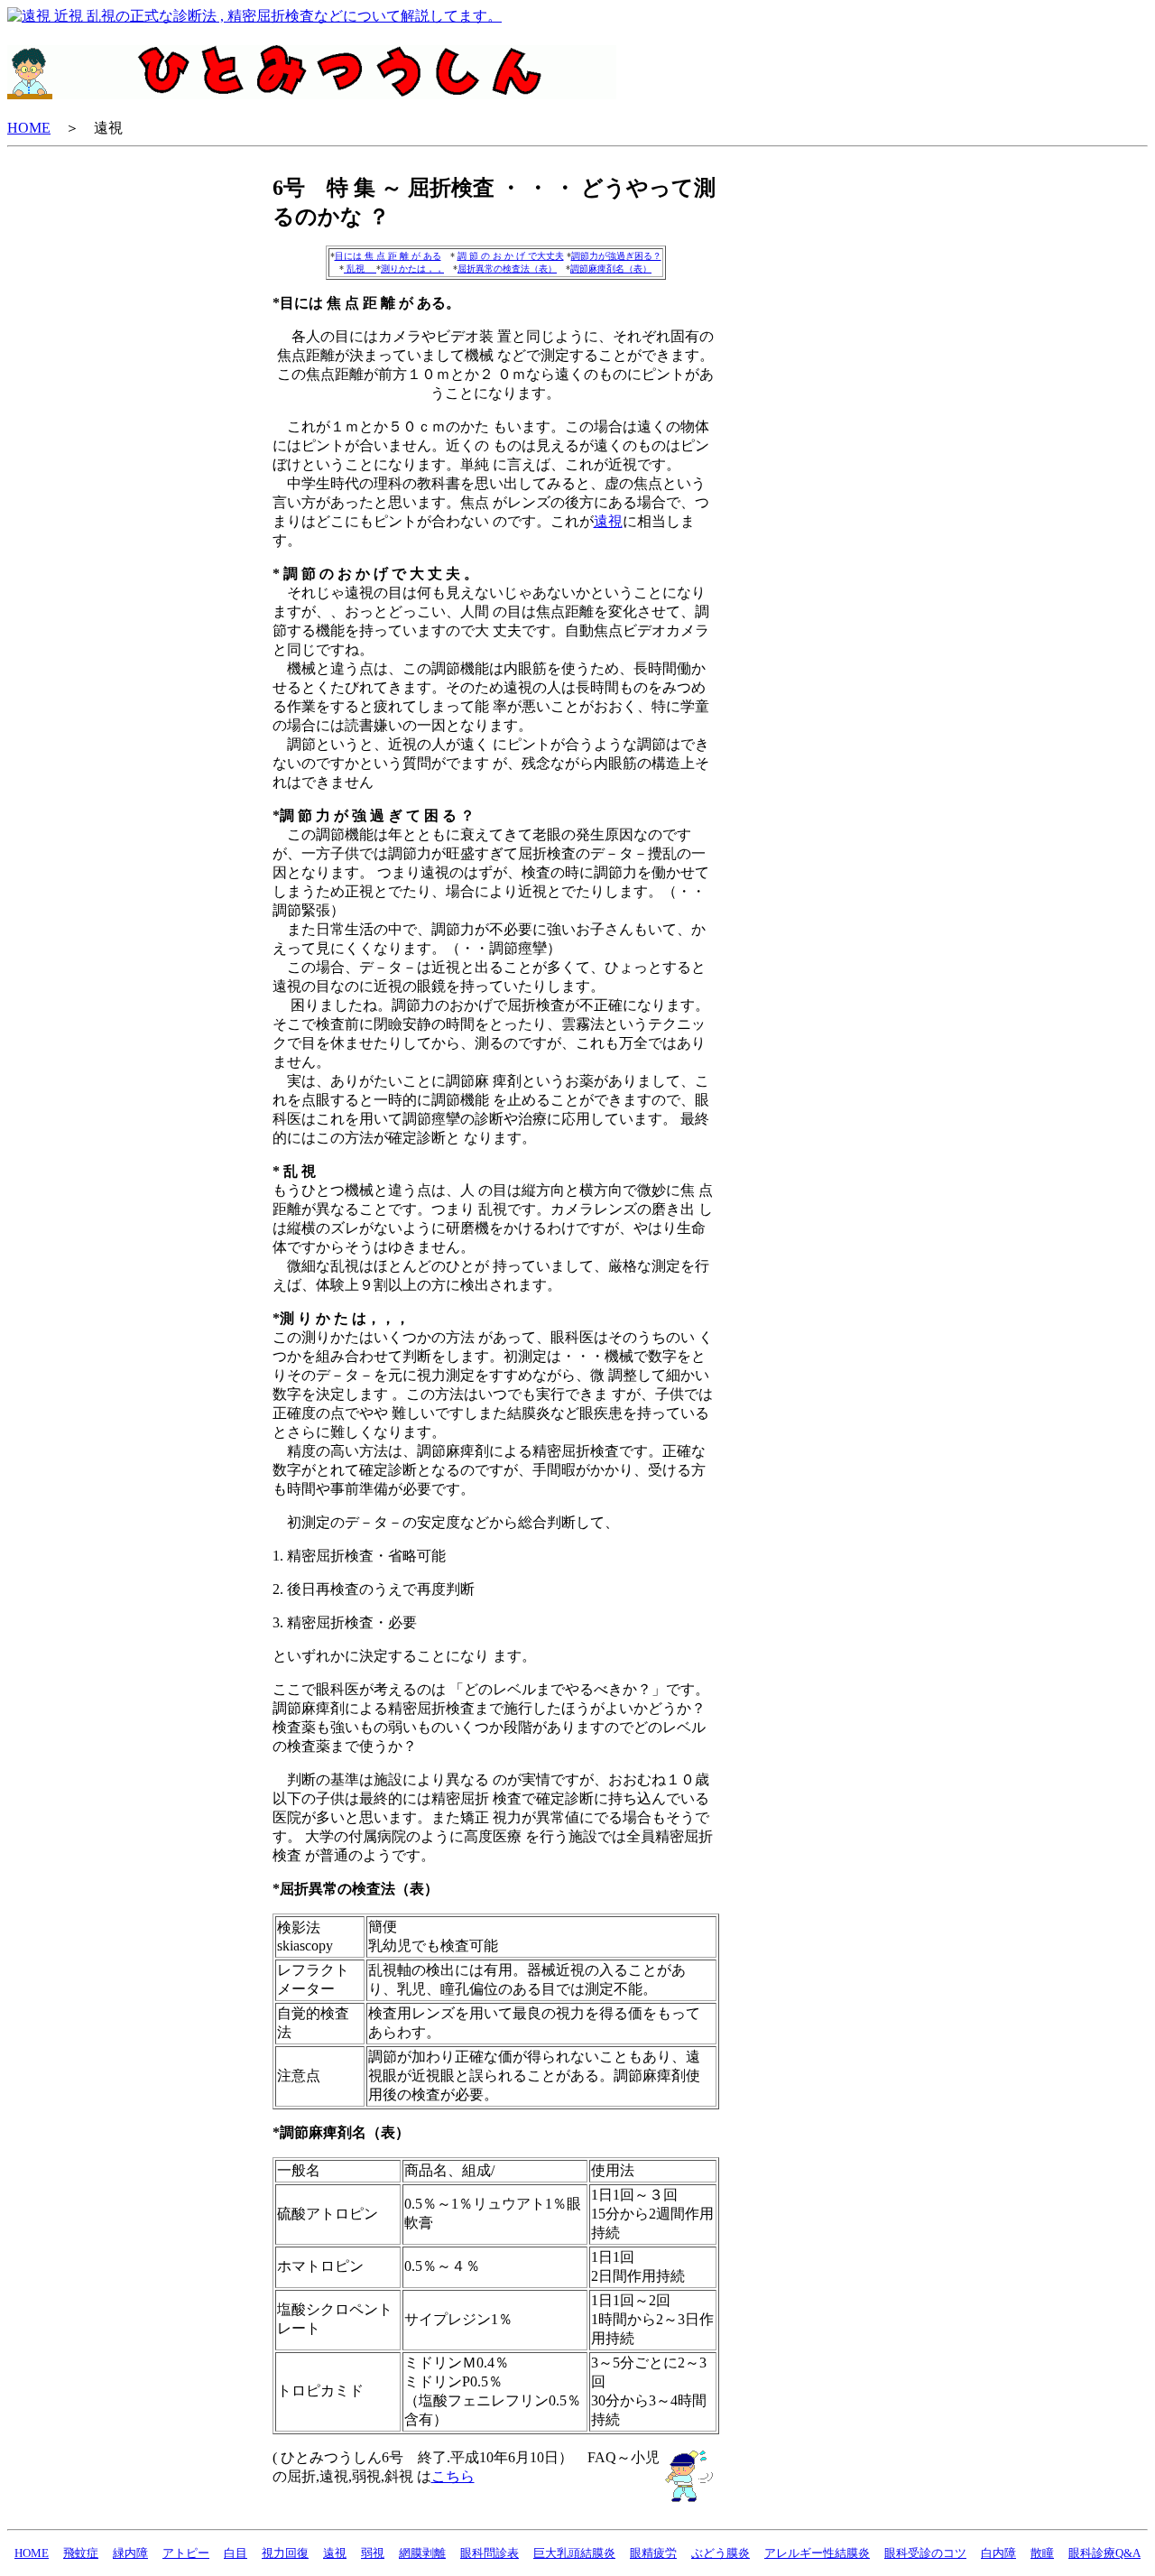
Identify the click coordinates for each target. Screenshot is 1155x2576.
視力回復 (285, 2553)
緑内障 (130, 2553)
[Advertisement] (811, 444)
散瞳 (1042, 2553)
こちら (453, 2476)
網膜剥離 (422, 2553)
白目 (236, 2553)
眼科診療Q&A (1104, 2553)
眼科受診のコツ (925, 2553)
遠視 (608, 521)
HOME (29, 128)
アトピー (186, 2553)
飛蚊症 (81, 2553)
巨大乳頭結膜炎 (574, 2553)
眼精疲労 (653, 2553)
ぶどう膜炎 (721, 2553)
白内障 (998, 2553)
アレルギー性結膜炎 (817, 2553)
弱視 (373, 2553)
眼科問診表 (490, 2553)
